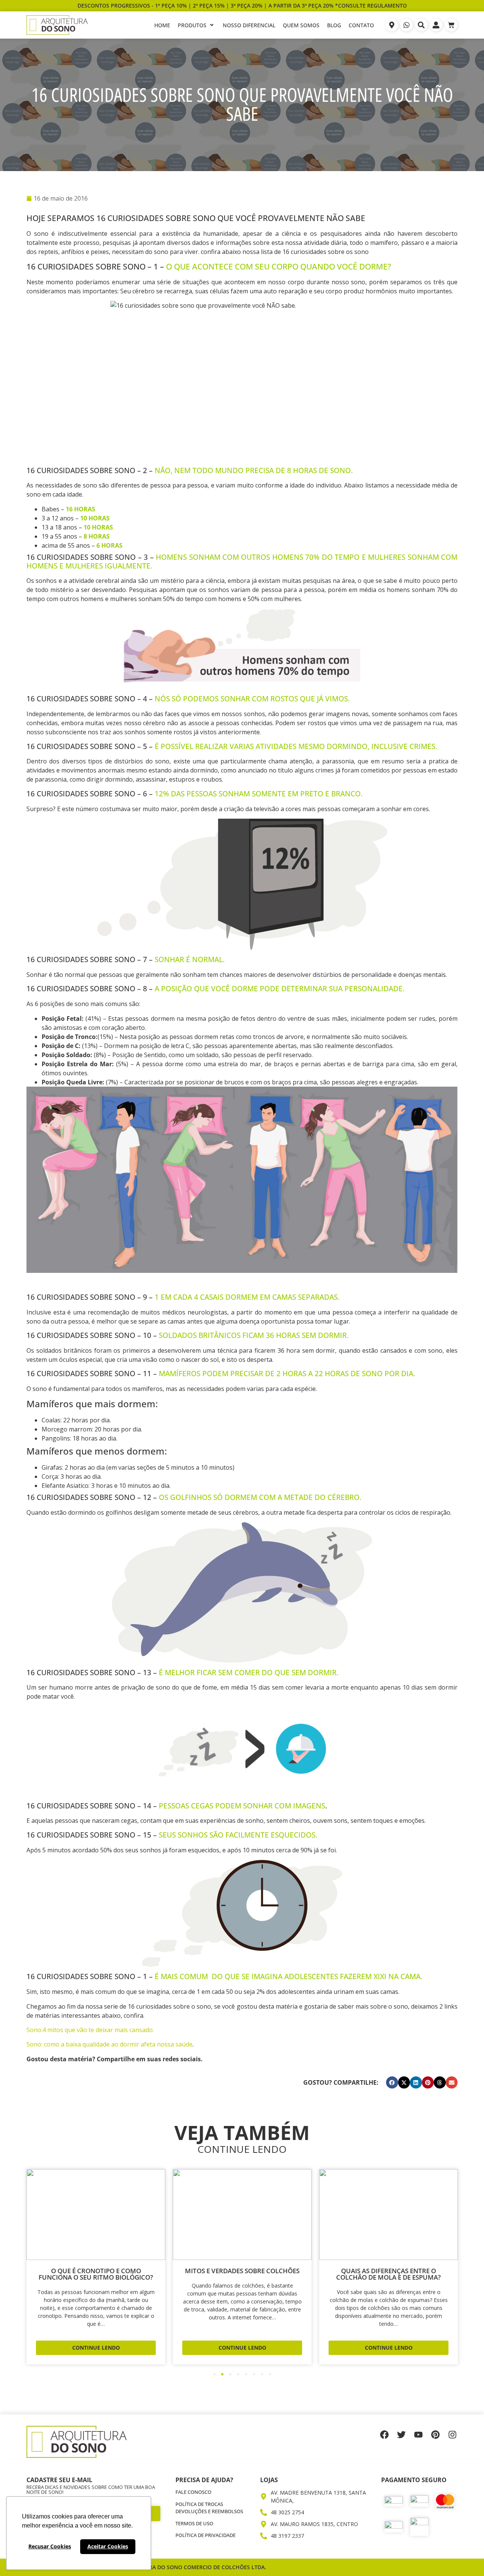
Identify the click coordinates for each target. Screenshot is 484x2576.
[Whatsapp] (406, 25)
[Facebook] (384, 2435)
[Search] (421, 25)
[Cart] (451, 25)
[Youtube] (418, 2435)
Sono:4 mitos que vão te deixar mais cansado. (90, 2030)
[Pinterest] (435, 2435)
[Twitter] (401, 2435)
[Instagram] (452, 2435)
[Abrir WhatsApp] (465, 2557)
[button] (392, 2082)
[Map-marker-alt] (392, 25)
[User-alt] (436, 25)
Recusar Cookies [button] (50, 2546)
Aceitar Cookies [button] (108, 2546)
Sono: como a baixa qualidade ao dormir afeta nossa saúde (109, 2044)
